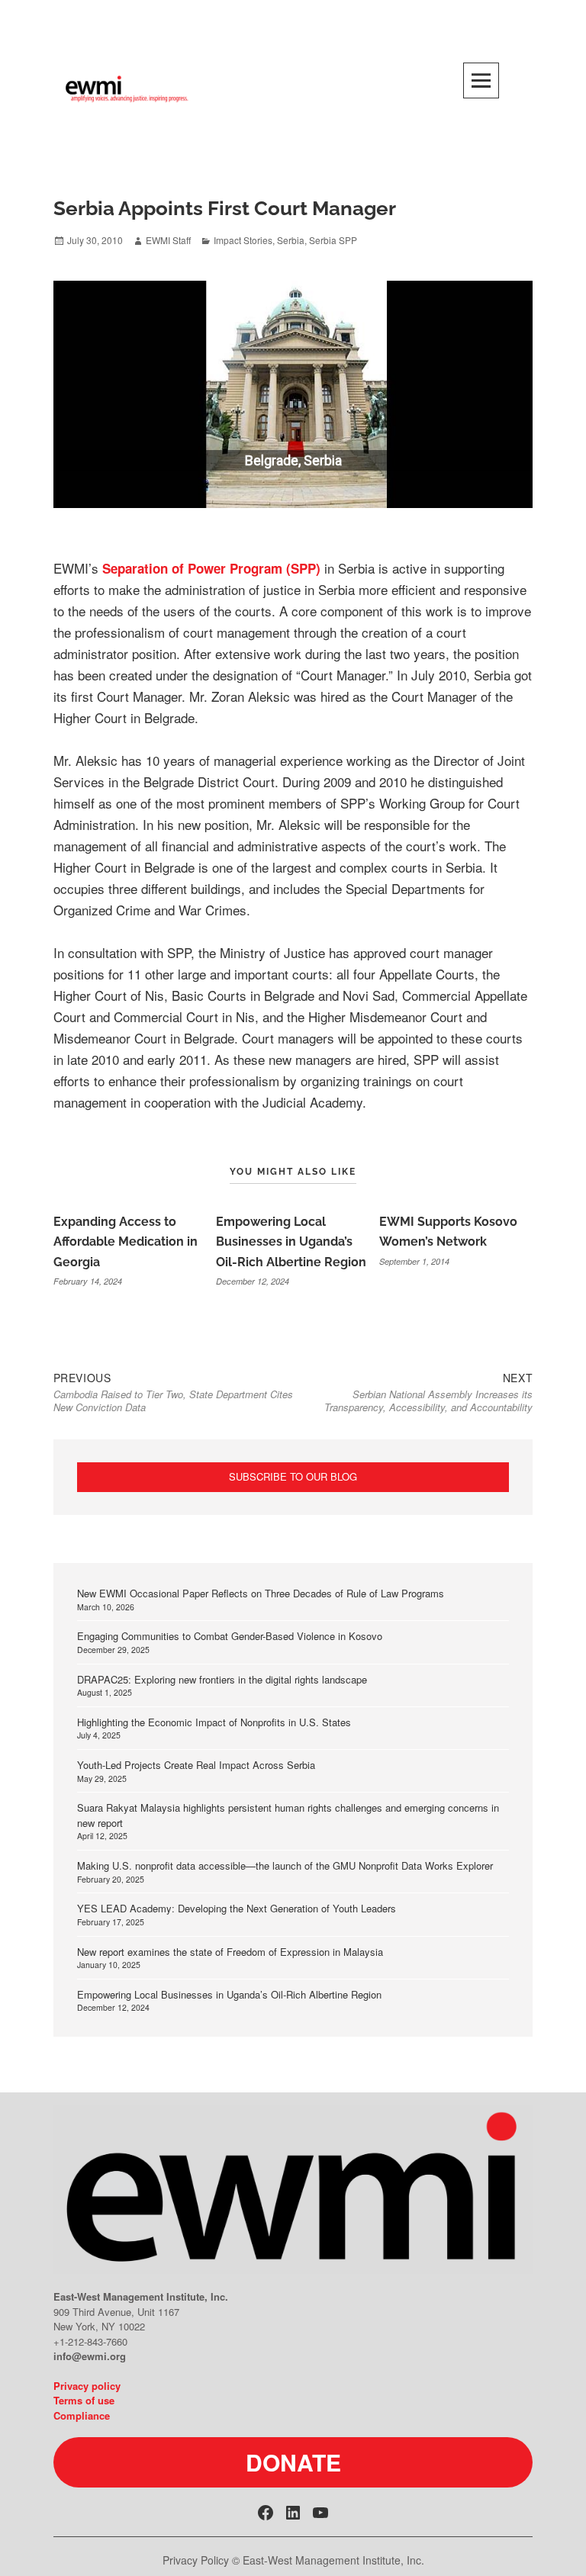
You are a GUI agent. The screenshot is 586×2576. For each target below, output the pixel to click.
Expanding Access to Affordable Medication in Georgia (126, 1242)
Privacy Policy (196, 2560)
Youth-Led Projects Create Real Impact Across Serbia (196, 1765)
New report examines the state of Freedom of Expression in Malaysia (230, 1952)
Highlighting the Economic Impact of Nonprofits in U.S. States (214, 1722)
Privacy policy (87, 2386)
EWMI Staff (168, 240)
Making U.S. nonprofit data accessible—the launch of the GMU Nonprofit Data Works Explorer (285, 1865)
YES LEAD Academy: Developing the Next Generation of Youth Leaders (237, 1908)
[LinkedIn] (293, 2513)
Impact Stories (243, 240)
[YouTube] (320, 2513)
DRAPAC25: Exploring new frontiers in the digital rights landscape (222, 1679)
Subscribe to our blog (293, 1476)
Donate (293, 2462)
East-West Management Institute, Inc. (333, 2560)
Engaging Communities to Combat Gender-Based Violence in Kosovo (230, 1636)
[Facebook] (266, 2513)
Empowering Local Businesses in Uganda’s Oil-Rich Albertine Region (291, 1242)
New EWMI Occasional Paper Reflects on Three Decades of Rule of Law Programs (261, 1593)
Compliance (82, 2415)
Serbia (291, 240)
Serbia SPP (333, 240)
